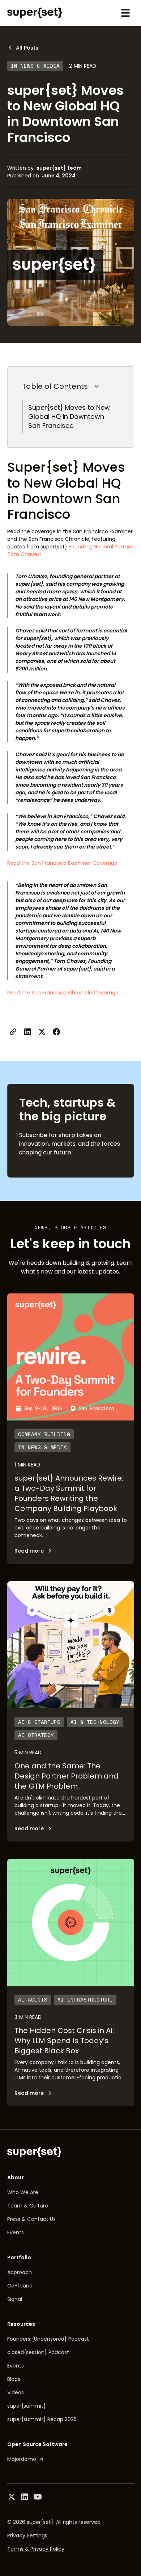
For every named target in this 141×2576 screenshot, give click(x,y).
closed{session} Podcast (38, 2352)
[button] (125, 13)
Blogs (14, 2379)
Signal (15, 2299)
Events (16, 2232)
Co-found (20, 2286)
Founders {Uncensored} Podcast (48, 2339)
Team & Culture (28, 2206)
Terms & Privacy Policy (36, 2549)
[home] (35, 13)
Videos (16, 2392)
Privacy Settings (27, 2535)
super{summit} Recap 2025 (42, 2419)
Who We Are (23, 2192)
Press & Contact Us (31, 2219)
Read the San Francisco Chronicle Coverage (63, 993)
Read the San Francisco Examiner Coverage (62, 863)
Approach (20, 2272)
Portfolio (19, 2257)
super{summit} (27, 2406)
